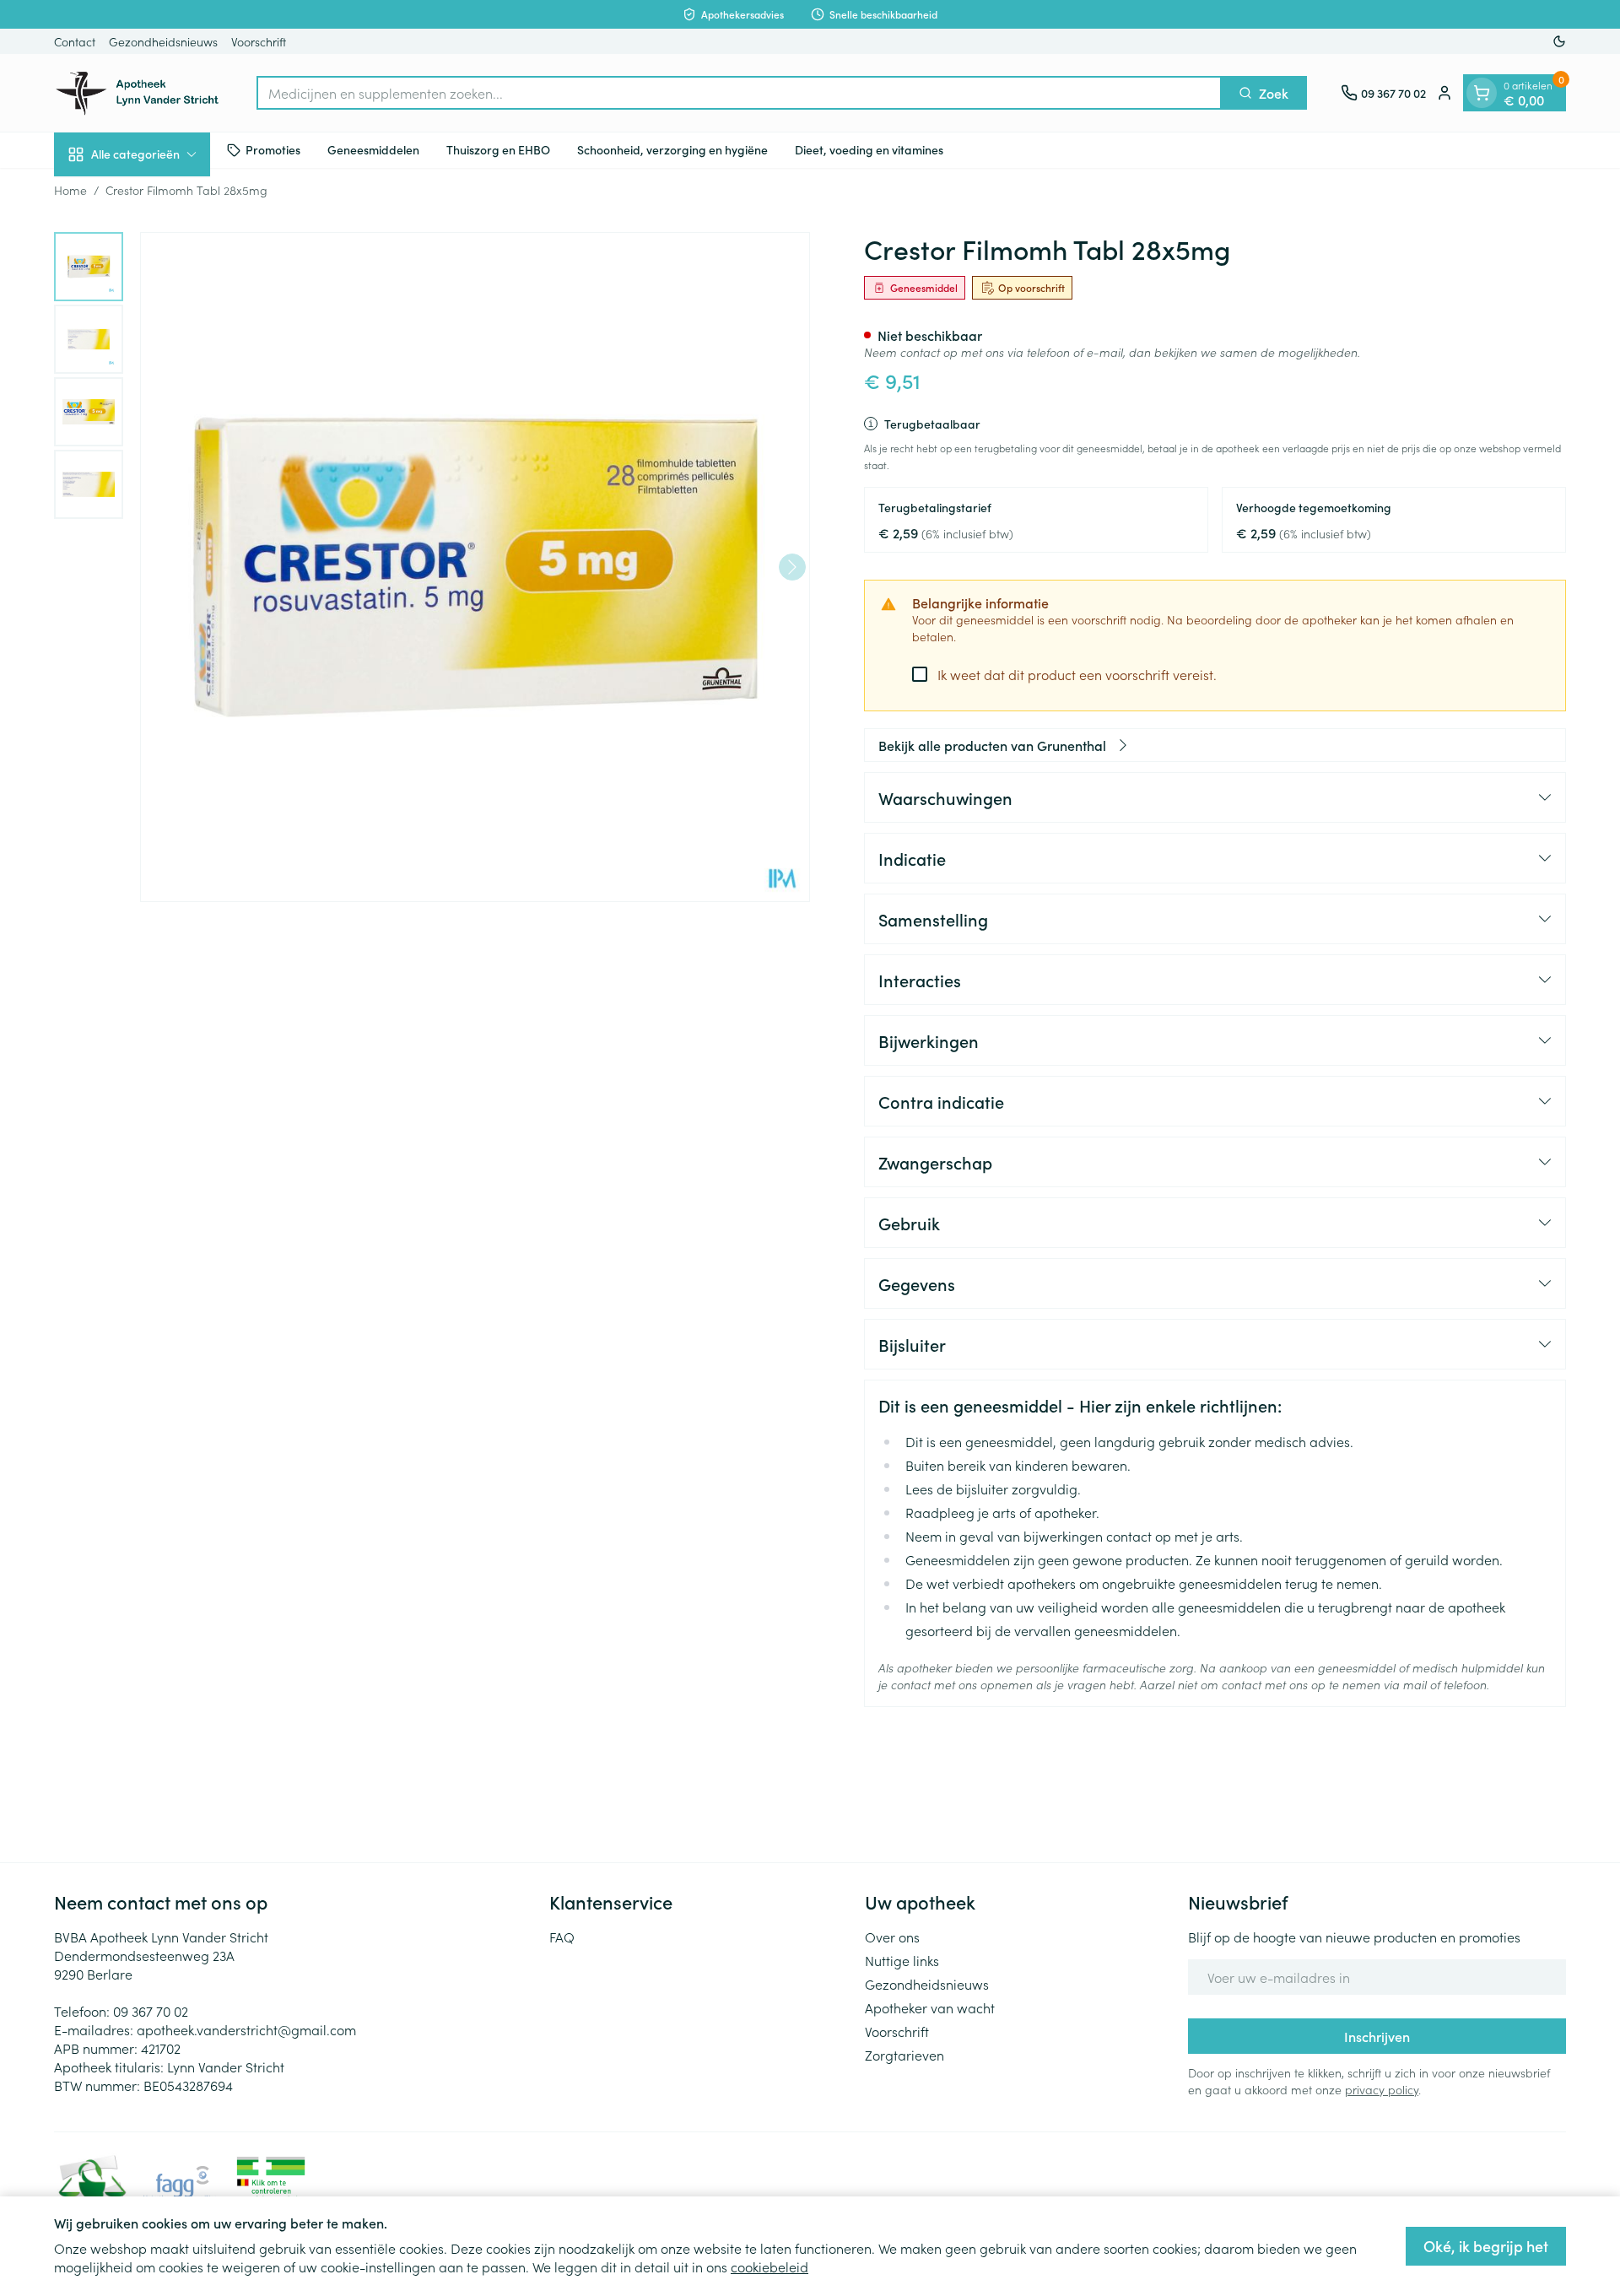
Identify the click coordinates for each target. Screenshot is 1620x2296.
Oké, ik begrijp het (1486, 2246)
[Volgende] (792, 567)
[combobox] (739, 93)
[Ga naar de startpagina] (138, 93)
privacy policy (1382, 2089)
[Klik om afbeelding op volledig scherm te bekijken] (475, 567)
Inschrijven (1377, 2036)
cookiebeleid (769, 2266)
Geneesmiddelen (373, 149)
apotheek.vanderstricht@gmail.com (246, 2029)
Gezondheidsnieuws (163, 41)
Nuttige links (902, 1960)
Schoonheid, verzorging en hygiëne (672, 149)
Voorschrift (259, 41)
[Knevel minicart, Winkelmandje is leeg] (1482, 93)
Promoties (273, 149)
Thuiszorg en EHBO (498, 149)
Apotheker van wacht (930, 2007)
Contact (75, 41)
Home (70, 190)
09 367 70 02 (151, 2011)
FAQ (562, 1937)
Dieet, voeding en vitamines (869, 149)
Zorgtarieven (904, 2055)
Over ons (892, 1937)
